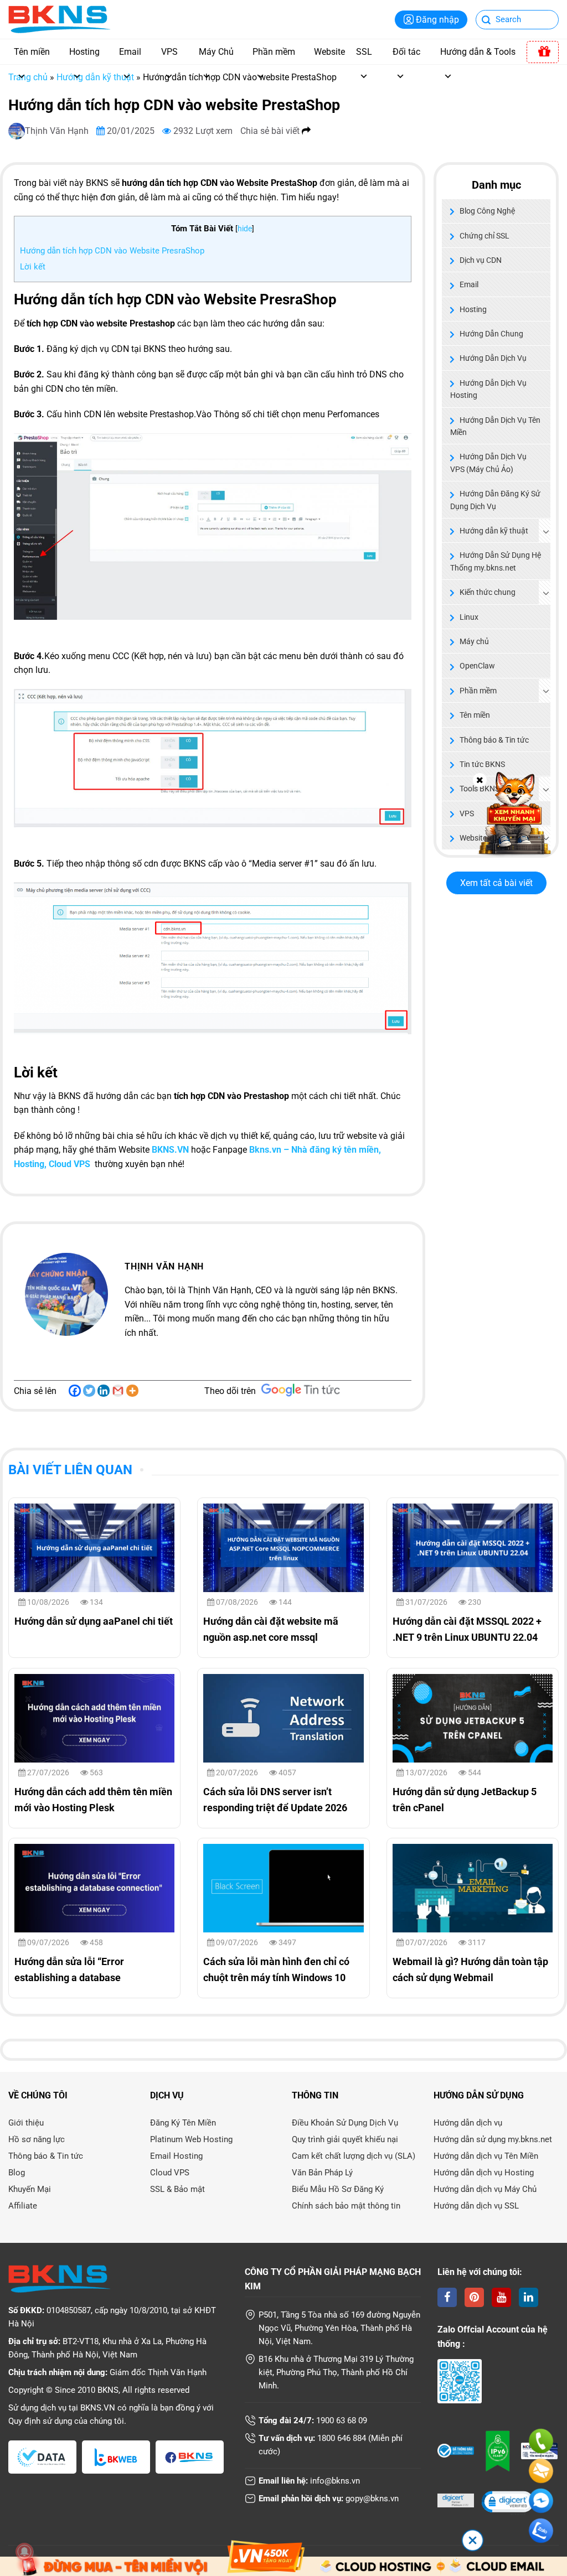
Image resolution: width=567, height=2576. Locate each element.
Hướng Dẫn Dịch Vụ (493, 358)
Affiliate (23, 2206)
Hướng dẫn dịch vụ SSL (476, 2206)
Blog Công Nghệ (487, 211)
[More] (132, 1391)
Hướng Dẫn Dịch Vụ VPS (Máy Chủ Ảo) (488, 463)
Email (130, 52)
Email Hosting (176, 2156)
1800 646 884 (342, 2438)
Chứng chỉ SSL (484, 236)
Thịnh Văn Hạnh (58, 131)
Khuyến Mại (30, 2189)
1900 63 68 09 (342, 2420)
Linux (469, 617)
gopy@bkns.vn (372, 2499)
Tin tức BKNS (482, 764)
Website (329, 52)
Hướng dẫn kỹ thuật (95, 77)
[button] (507, 2503)
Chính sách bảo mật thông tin (346, 2206)
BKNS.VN (170, 1150)
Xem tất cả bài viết (496, 883)
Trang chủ (28, 77)
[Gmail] (118, 1391)
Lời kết (33, 267)
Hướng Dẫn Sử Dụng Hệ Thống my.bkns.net (496, 561)
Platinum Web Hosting (191, 2139)
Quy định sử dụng (40, 2421)
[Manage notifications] (24, 2552)
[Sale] (543, 52)
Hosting (84, 52)
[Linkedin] (104, 1391)
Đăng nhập (437, 20)
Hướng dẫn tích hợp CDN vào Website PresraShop (112, 251)
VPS (169, 52)
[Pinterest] (474, 2297)
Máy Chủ (216, 52)
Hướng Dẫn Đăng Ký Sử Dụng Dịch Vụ (495, 500)
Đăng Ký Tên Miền (183, 2123)
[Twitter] (89, 1391)
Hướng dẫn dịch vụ (468, 2123)
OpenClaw (477, 666)
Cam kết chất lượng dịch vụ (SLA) (354, 2156)
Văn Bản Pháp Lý (322, 2173)
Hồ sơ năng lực (37, 2139)
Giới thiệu (26, 2123)
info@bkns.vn (335, 2481)
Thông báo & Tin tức (494, 740)
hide (245, 229)
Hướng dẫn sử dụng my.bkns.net (493, 2139)
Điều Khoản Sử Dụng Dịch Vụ (345, 2123)
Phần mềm (274, 52)
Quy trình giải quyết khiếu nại (345, 2139)
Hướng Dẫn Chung (491, 334)
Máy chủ (474, 641)
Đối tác (406, 52)
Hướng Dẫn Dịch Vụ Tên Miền (495, 426)
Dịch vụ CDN (481, 260)
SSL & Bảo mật (177, 2189)
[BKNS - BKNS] (59, 19)
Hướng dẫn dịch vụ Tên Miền (486, 2156)
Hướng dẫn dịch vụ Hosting (484, 2173)
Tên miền (32, 52)
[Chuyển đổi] (546, 531)
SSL (364, 52)
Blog (17, 2173)
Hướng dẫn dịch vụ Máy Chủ (485, 2189)
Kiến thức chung (488, 592)
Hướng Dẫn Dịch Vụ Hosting (488, 389)
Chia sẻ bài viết (271, 131)
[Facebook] (75, 1391)
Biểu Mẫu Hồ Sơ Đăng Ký (338, 2189)
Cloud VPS (170, 2173)
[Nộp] (486, 21)
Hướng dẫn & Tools (478, 52)
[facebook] (447, 2297)
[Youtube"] (501, 2297)
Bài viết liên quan (70, 1470)
